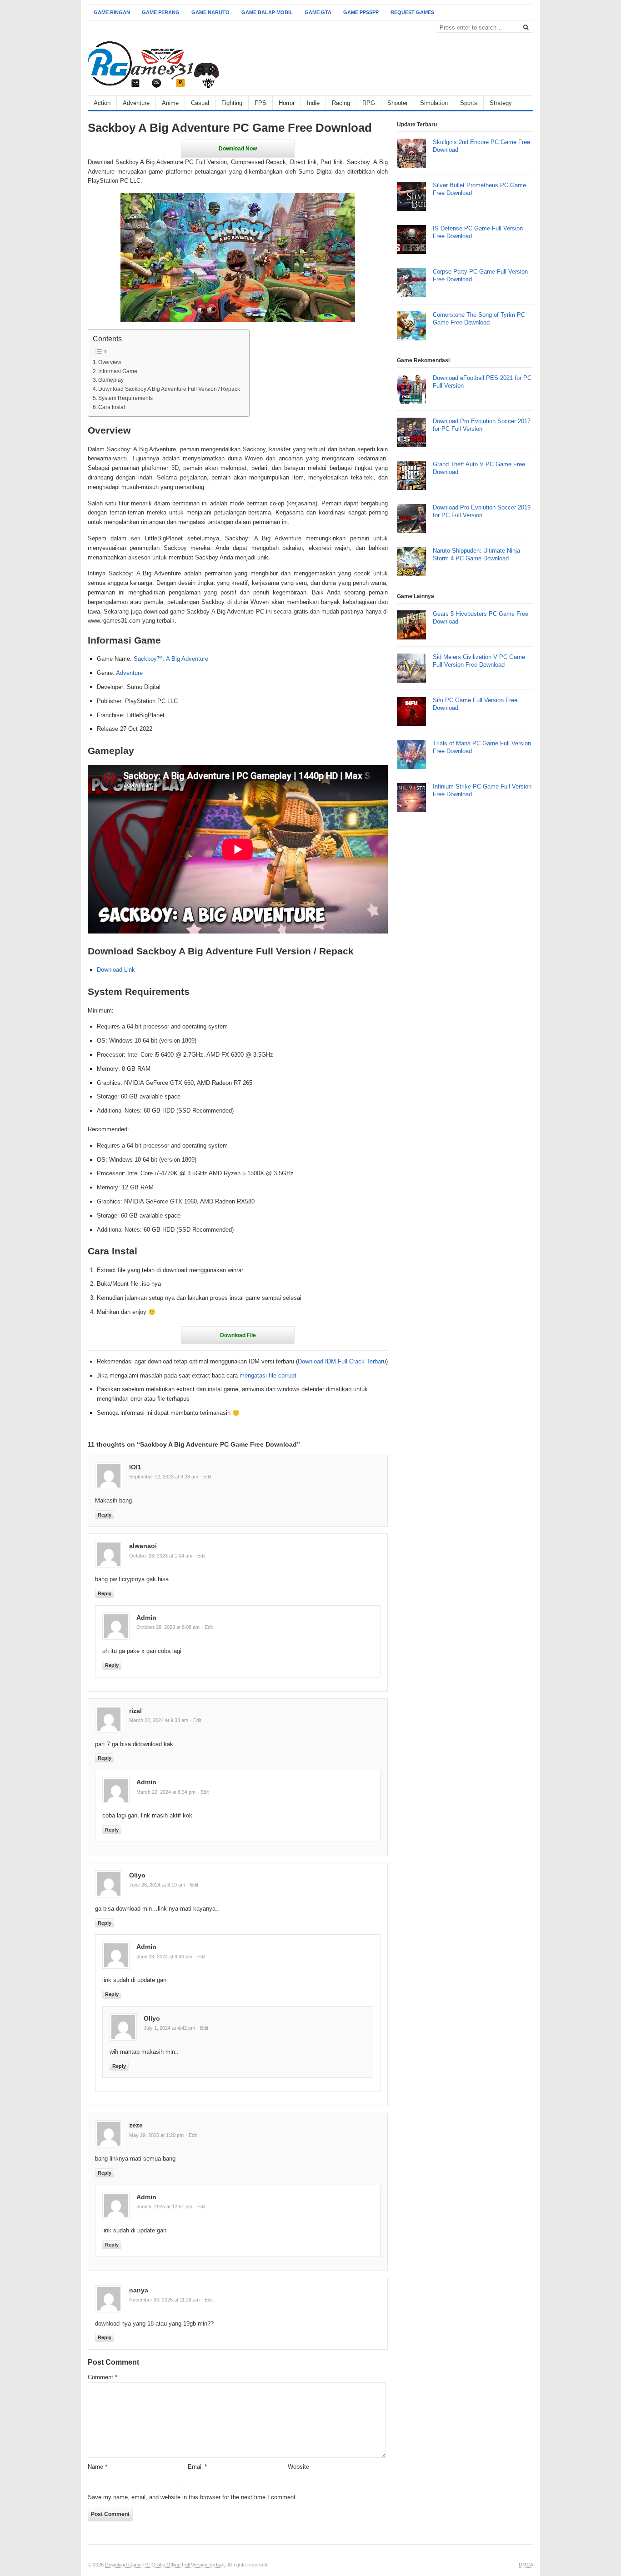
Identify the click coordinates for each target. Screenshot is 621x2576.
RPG (369, 103)
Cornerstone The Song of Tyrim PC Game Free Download (479, 319)
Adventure (136, 103)
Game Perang (161, 12)
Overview (110, 362)
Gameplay (111, 380)
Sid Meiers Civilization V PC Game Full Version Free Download (479, 661)
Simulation (434, 103)
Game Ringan (112, 12)
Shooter (398, 103)
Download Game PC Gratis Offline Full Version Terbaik (165, 2565)
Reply (105, 1515)
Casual (200, 103)
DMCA (526, 2565)
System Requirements (125, 398)
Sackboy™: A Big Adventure (171, 659)
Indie (313, 103)
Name (98, 2467)
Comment (103, 2377)
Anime (170, 103)
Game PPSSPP (361, 12)
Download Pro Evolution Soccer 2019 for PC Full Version (482, 511)
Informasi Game (118, 371)
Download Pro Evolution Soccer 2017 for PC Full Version (482, 425)
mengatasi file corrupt (268, 1375)
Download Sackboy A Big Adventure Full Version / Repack (169, 389)
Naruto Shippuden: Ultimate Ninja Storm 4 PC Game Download (476, 554)
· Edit (206, 1477)
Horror (287, 103)
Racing (341, 103)
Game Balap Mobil (267, 12)
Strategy (501, 103)
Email (197, 2467)
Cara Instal (112, 407)
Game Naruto (210, 12)
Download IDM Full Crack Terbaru (342, 1361)
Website (298, 2467)
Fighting (232, 103)
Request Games (412, 12)
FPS (260, 103)
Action (102, 103)
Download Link (116, 970)
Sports (469, 103)
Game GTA (318, 12)
